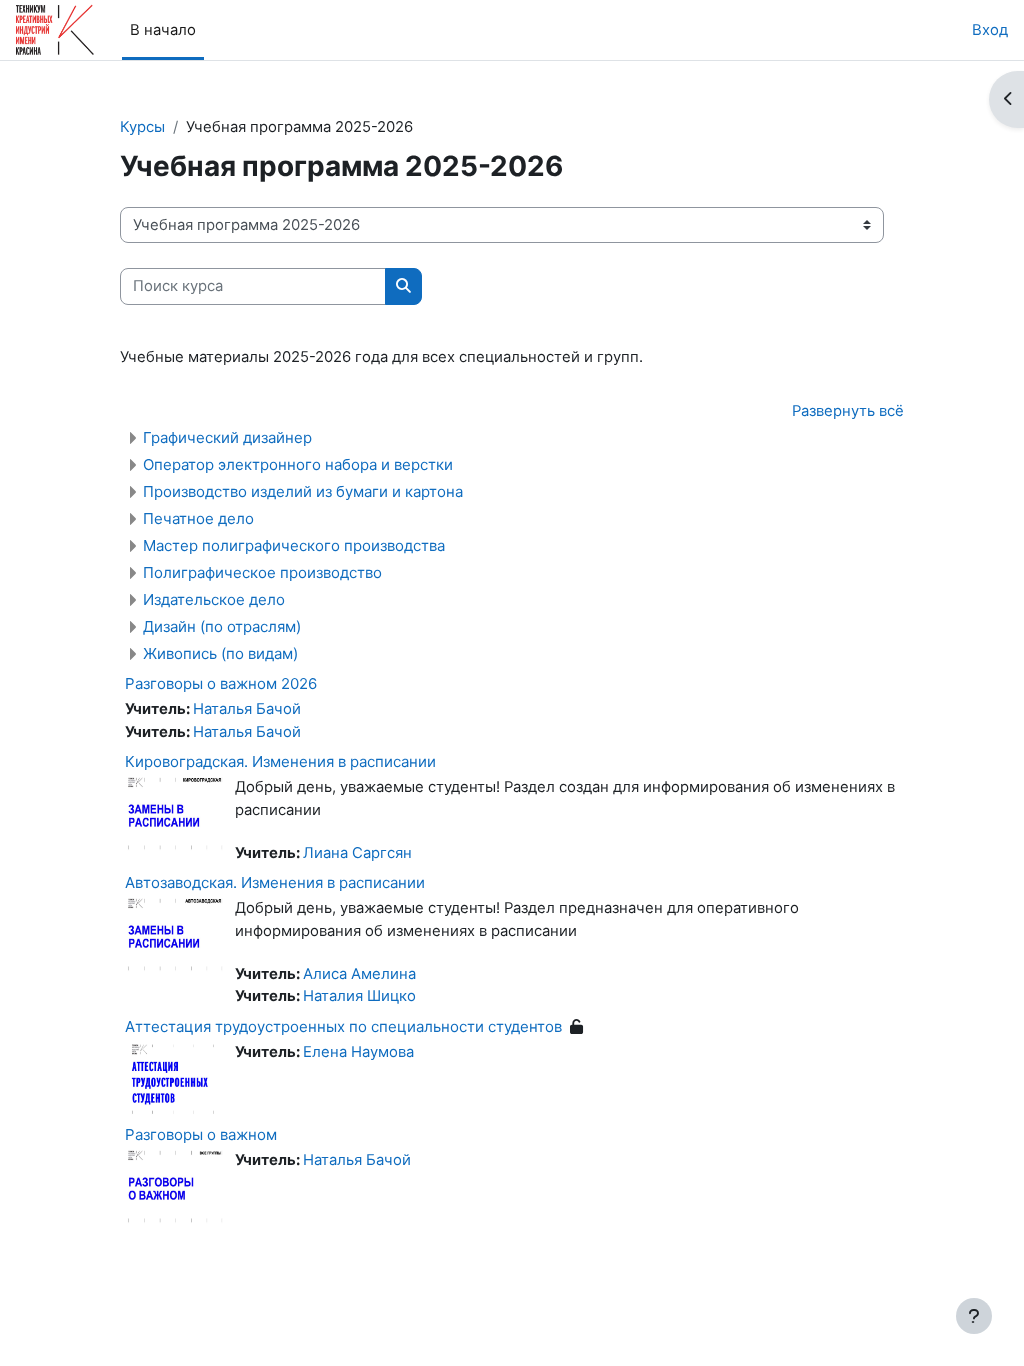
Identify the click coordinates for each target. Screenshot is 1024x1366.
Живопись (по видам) (220, 653)
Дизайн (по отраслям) (222, 626)
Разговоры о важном (201, 1134)
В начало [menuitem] (163, 30)
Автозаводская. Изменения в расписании (275, 882)
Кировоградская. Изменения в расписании (280, 761)
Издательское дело (214, 599)
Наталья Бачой (247, 709)
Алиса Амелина (359, 974)
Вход (990, 30)
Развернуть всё (848, 411)
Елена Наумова (358, 1052)
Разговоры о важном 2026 (221, 683)
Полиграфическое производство (262, 572)
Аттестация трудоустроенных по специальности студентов (343, 1026)
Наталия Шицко (359, 996)
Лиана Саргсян (357, 853)
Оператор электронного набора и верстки (298, 464)
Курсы (142, 127)
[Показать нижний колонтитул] (974, 1316)
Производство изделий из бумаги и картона (303, 491)
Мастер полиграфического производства (294, 545)
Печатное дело (198, 518)
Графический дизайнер (227, 437)
